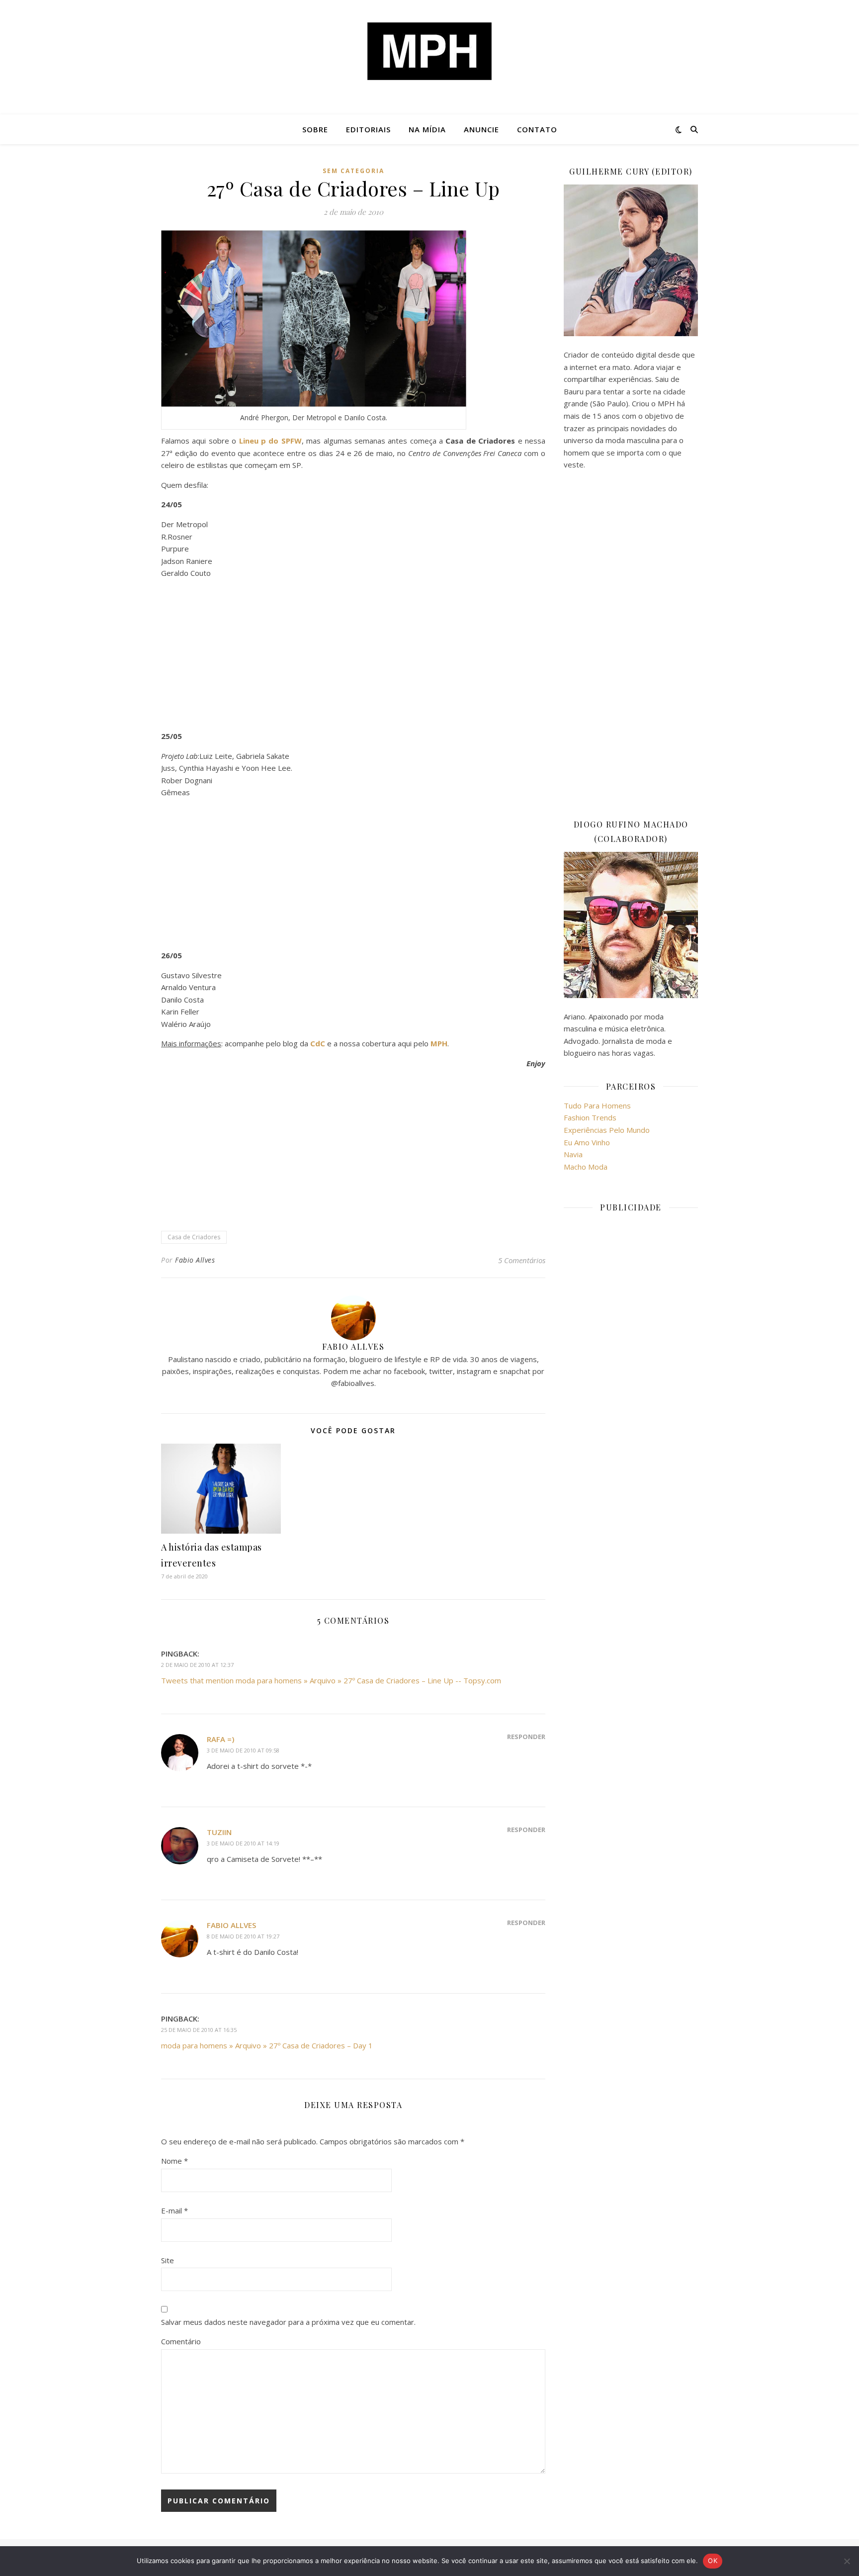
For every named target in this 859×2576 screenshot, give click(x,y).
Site (168, 2260)
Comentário (181, 2341)
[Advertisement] (353, 656)
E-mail (174, 2210)
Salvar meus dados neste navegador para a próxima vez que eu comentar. (288, 2322)
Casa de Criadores (194, 1237)
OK (713, 2561)
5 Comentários (522, 1260)
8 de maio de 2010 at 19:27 (243, 1936)
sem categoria (353, 171)
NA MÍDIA (427, 129)
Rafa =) (220, 1739)
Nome (174, 2161)
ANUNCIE (481, 129)
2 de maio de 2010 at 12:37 (197, 1665)
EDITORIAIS (368, 129)
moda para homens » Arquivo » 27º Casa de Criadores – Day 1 (267, 2045)
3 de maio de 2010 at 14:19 (243, 1843)
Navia (573, 1154)
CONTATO (537, 129)
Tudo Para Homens (597, 1105)
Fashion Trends (590, 1117)
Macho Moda (586, 1167)
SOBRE (315, 129)
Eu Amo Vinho (587, 1142)
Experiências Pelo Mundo (607, 1130)
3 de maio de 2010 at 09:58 (243, 1750)
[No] (847, 2561)
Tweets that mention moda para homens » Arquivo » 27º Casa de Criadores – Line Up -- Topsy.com (331, 1680)
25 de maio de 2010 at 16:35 (199, 2030)
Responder (526, 1737)
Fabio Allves (195, 1260)
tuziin (219, 1832)
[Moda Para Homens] (429, 51)
